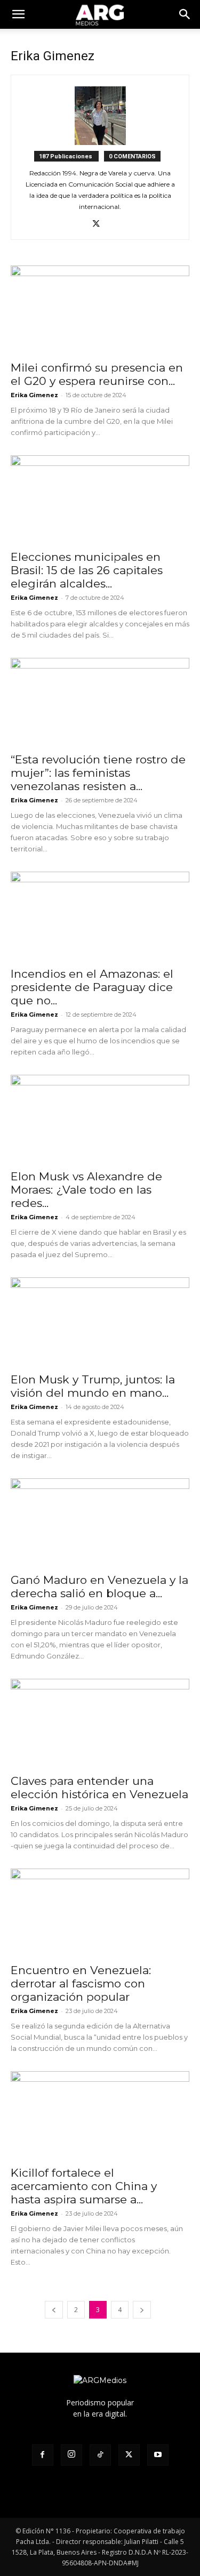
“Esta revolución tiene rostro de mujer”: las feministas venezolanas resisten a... (98, 773)
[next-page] (142, 2310)
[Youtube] (158, 2455)
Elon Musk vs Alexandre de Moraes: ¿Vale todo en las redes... (86, 1190)
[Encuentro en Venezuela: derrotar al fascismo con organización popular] (100, 1913)
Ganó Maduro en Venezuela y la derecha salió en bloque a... (99, 1587)
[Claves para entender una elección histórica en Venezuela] (100, 1723)
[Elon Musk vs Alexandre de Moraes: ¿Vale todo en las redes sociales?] (100, 1119)
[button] (185, 14)
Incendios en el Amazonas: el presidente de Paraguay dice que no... (92, 987)
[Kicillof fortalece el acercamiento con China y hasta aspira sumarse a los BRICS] (100, 2115)
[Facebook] (43, 2455)
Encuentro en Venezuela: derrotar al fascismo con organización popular (81, 1983)
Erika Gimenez (34, 395)
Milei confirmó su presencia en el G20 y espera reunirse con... (97, 374)
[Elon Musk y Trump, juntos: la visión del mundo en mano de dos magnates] (100, 1321)
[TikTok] (100, 2455)
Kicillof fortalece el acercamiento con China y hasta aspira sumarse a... (84, 2186)
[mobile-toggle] (18, 14)
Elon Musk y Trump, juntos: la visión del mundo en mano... (93, 1386)
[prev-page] (54, 2310)
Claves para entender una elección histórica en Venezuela (99, 1788)
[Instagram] (71, 2455)
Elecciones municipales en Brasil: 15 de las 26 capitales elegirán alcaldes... (87, 570)
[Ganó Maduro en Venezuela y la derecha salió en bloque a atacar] (100, 1522)
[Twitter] (100, 224)
